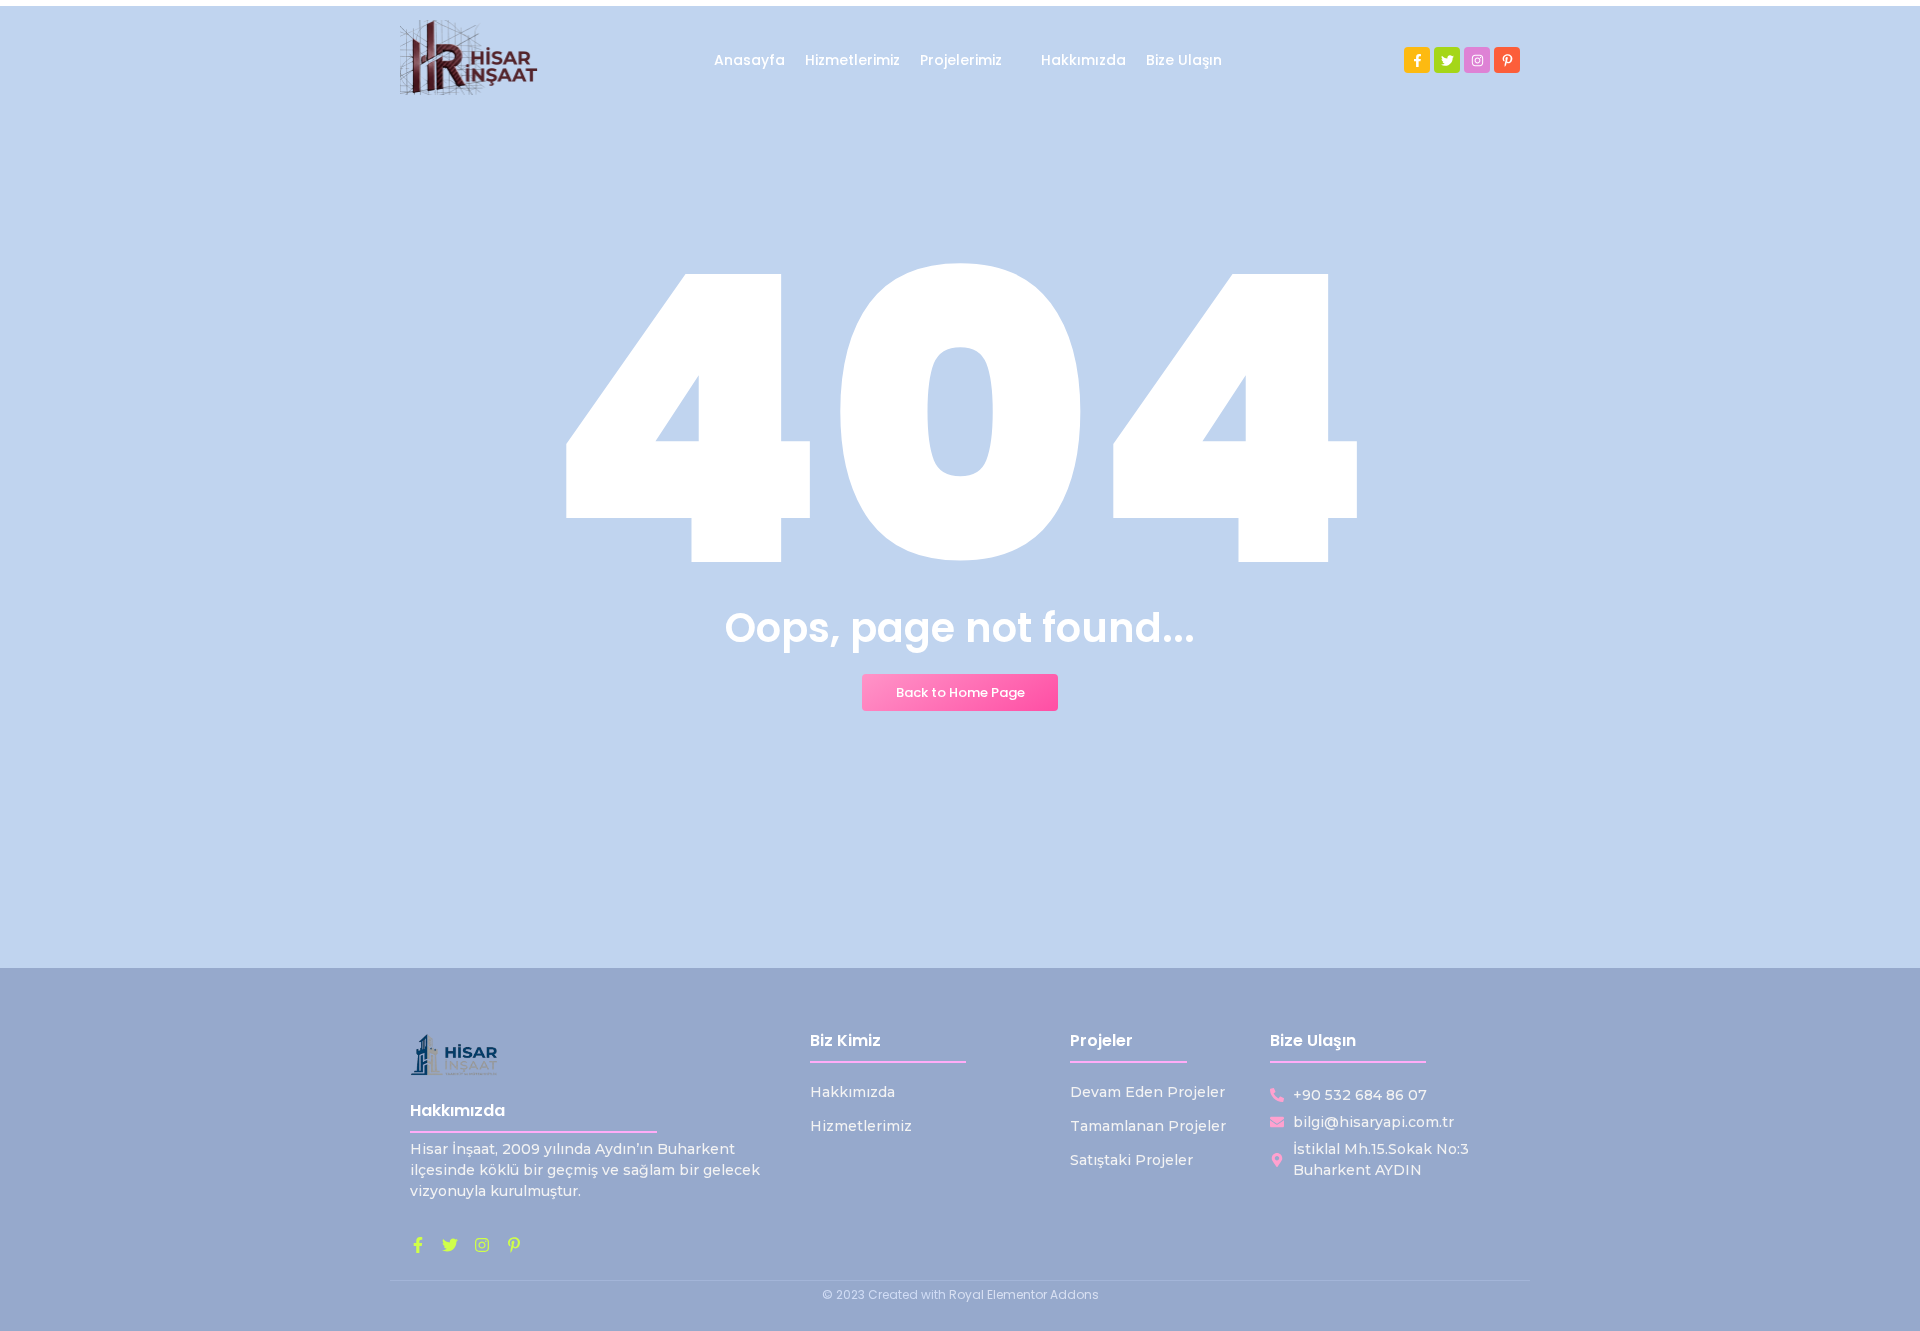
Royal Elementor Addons (1024, 1294)
